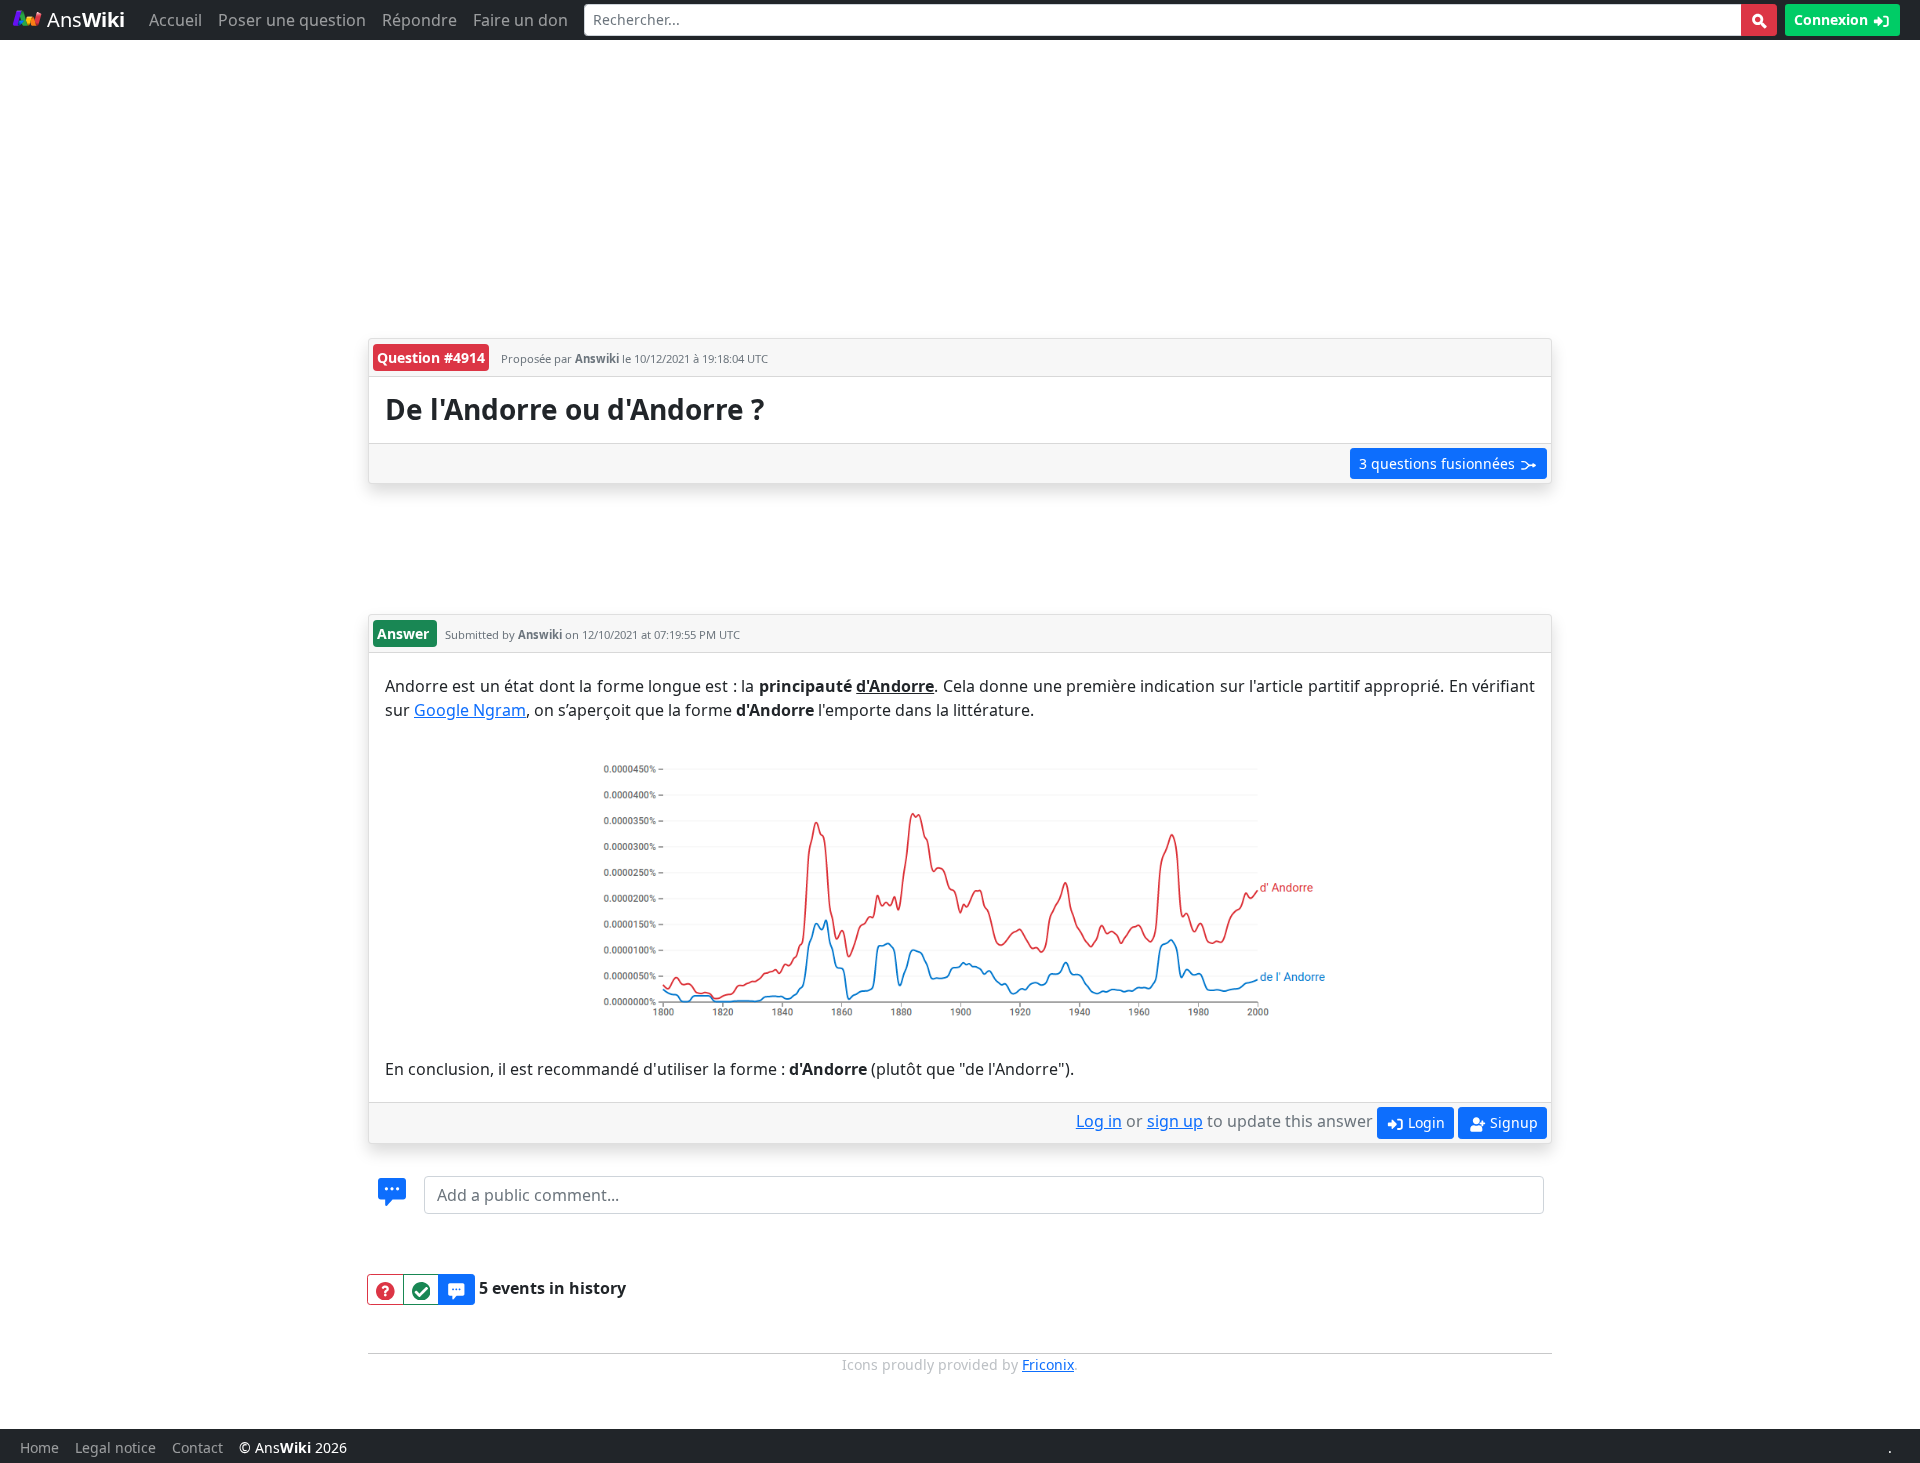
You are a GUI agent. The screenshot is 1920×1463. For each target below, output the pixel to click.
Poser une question (292, 20)
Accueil (175, 20)
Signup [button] (1512, 1122)
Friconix (1048, 1364)
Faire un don (520, 20)
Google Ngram (470, 710)
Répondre (419, 20)
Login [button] (1424, 1122)
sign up (1175, 1121)
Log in (1099, 1121)
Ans (83, 19)
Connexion (1833, 19)
